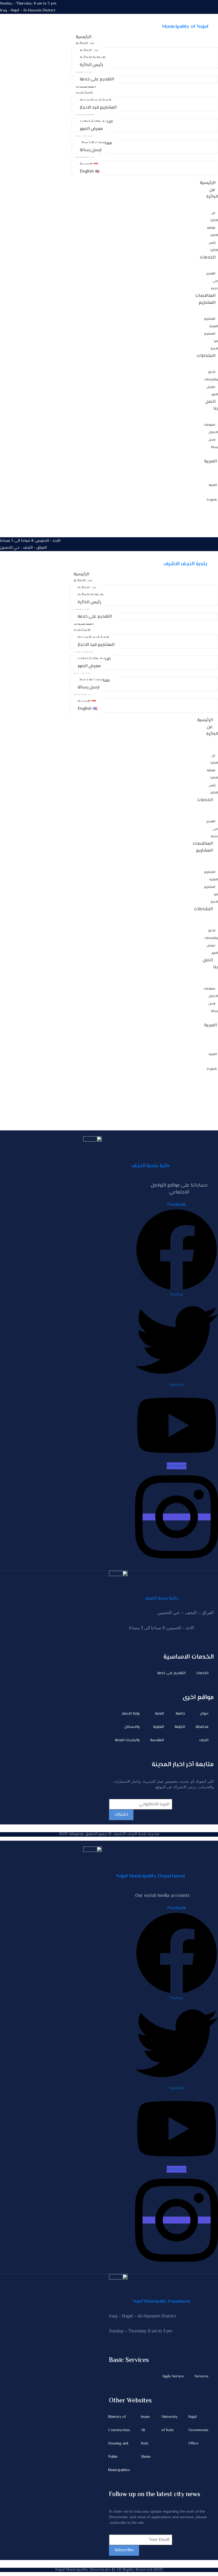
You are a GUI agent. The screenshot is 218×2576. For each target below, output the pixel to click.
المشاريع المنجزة (211, 323)
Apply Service (173, 2377)
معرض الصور (212, 391)
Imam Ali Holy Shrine (146, 2437)
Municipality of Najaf (185, 27)
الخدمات (208, 257)
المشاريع (207, 303)
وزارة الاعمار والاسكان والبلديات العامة (127, 1727)
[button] (28, 4)
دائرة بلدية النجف (150, 1166)
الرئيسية (208, 183)
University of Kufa (169, 2424)
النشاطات (206, 356)
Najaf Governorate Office (198, 2430)
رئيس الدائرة (213, 247)
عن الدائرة (212, 193)
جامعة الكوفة (180, 1720)
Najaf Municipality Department (151, 1876)
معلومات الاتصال (211, 429)
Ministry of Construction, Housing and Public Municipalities (119, 2444)
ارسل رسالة (213, 444)
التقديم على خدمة (171, 1673)
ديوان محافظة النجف (202, 1727)
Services (202, 2377)
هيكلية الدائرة (212, 232)
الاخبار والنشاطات (211, 376)
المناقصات (205, 296)
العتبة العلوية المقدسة (157, 1727)
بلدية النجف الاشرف (185, 564)
